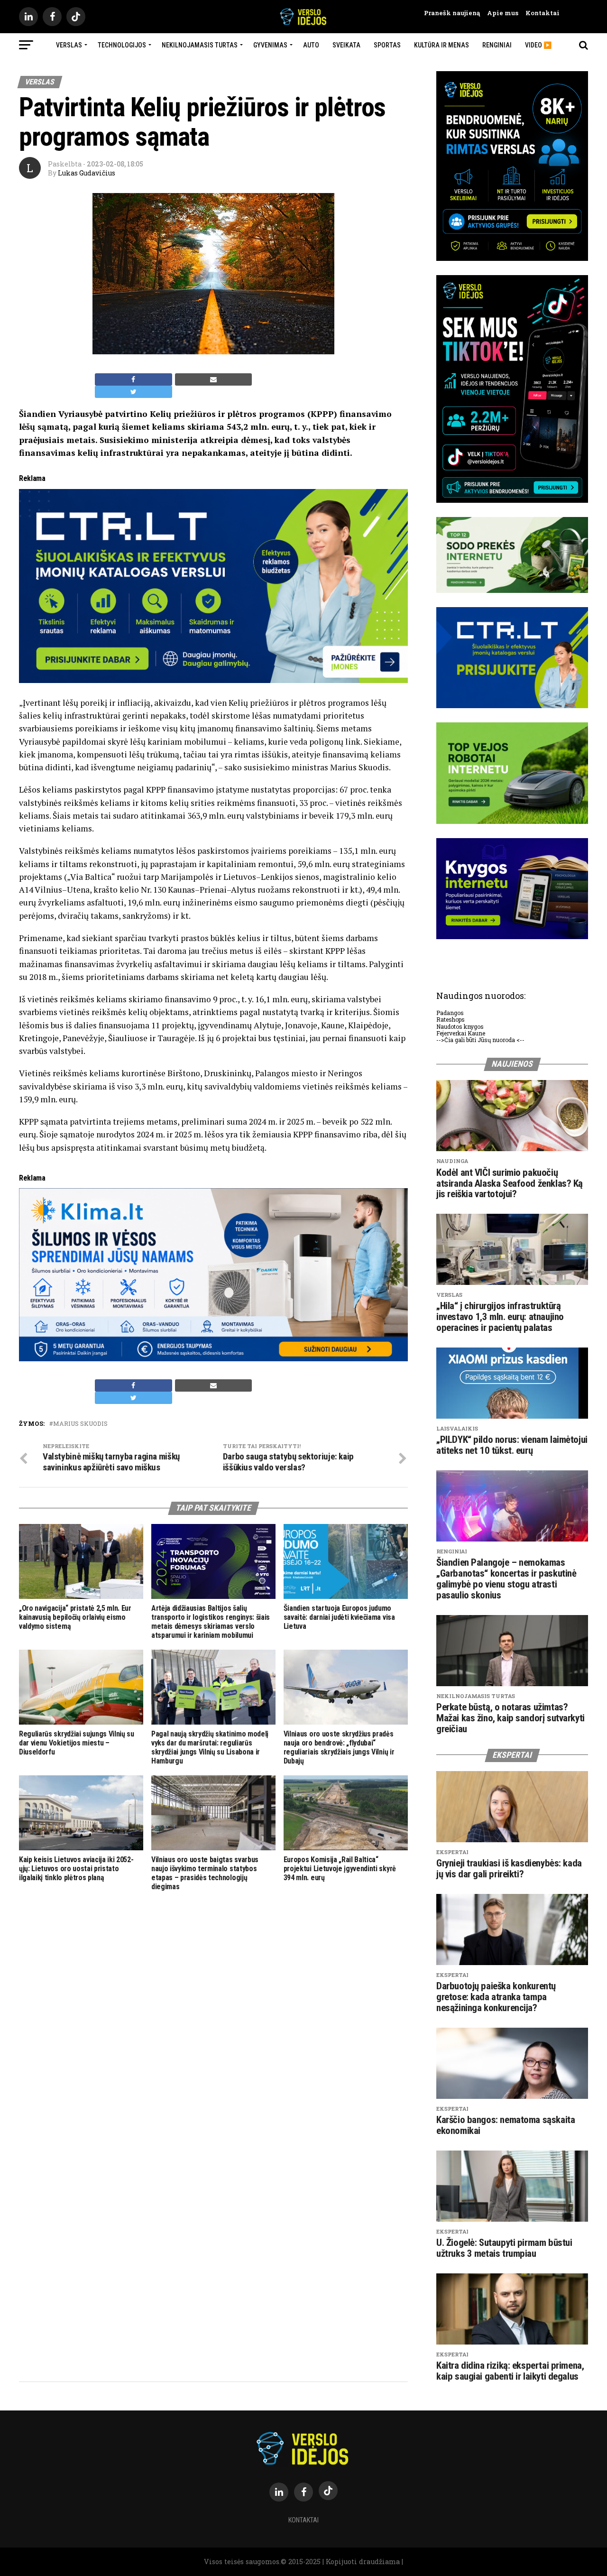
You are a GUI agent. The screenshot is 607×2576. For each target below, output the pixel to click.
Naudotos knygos (460, 1026)
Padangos (450, 1013)
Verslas (69, 45)
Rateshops (451, 1019)
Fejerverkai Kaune (461, 1033)
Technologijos (122, 45)
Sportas (387, 45)
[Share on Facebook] (133, 379)
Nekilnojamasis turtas (200, 45)
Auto (311, 45)
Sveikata (346, 45)
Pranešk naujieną (452, 13)
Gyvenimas (270, 45)
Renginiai (497, 45)
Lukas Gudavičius (87, 173)
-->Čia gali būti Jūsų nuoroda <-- (480, 1040)
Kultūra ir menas (441, 45)
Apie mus (499, 13)
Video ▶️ (538, 45)
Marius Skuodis (80, 1424)
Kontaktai (539, 13)
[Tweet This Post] (133, 392)
